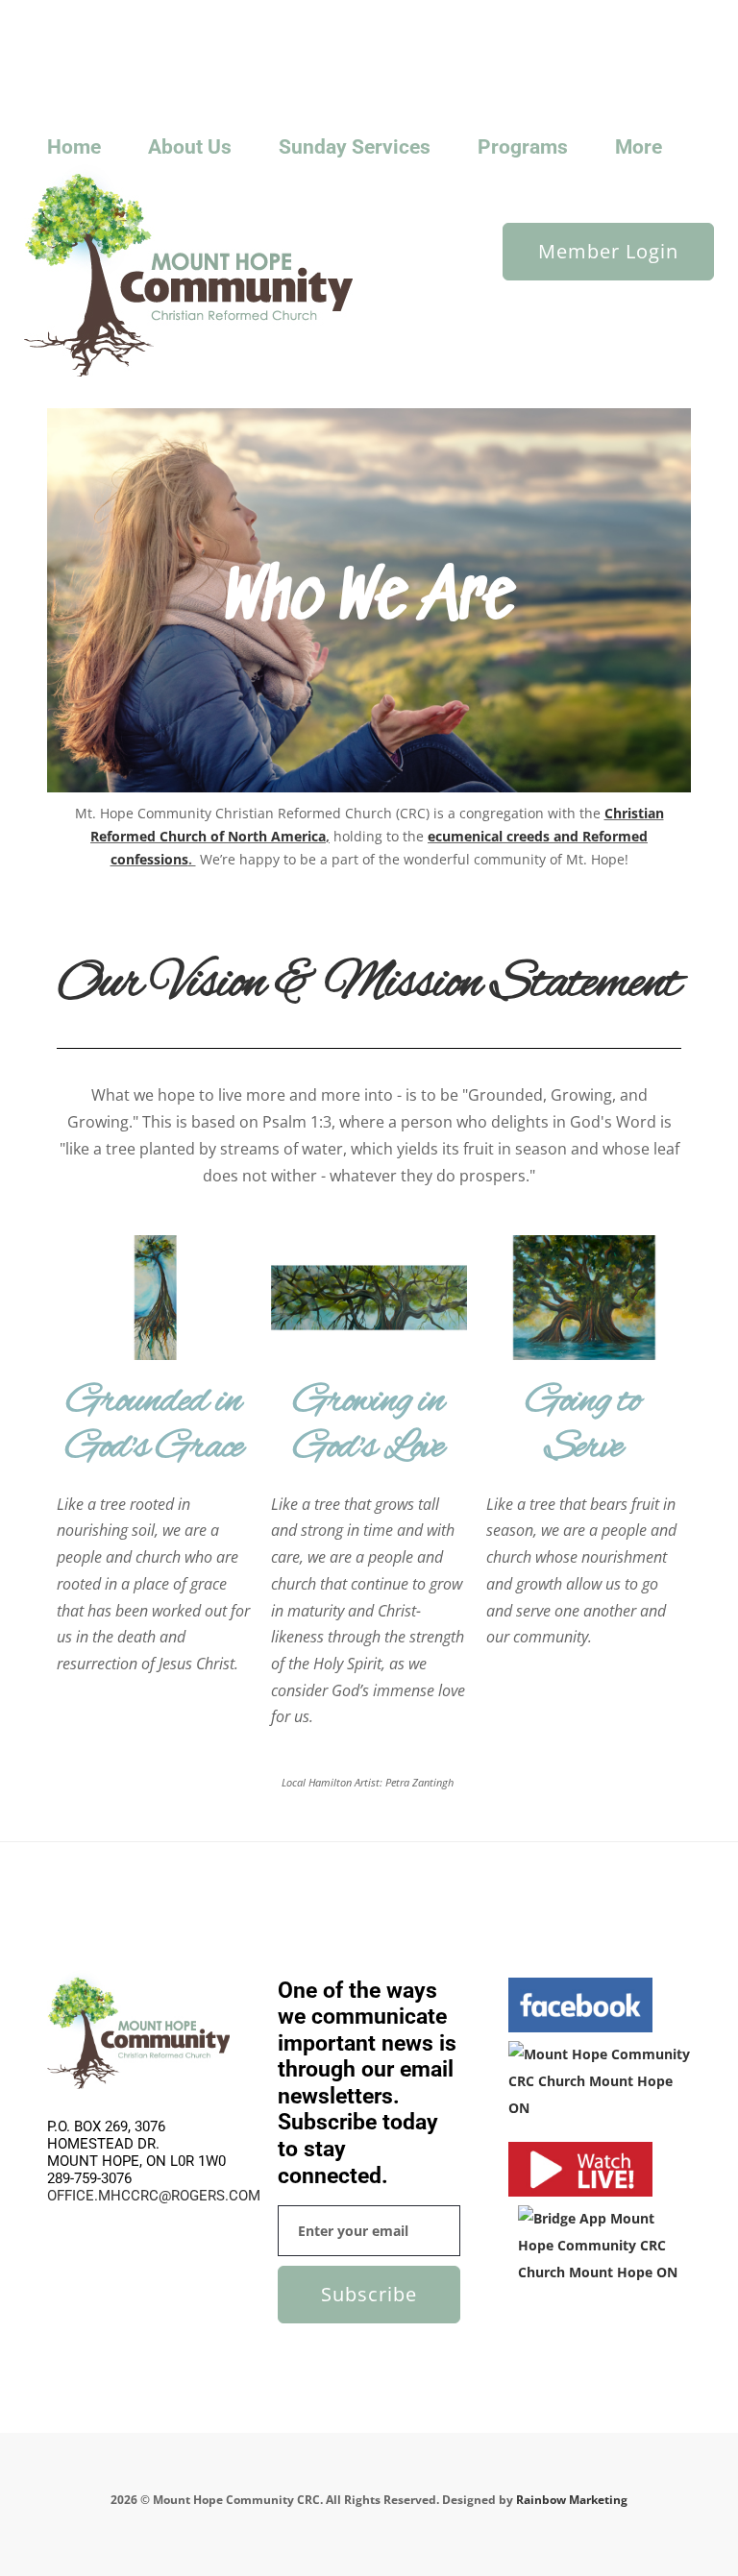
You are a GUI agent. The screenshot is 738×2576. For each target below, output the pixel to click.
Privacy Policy (362, 16)
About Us (190, 147)
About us (76, 16)
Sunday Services (97, 68)
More (639, 147)
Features (244, 16)
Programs (523, 147)
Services (246, 42)
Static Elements (324, 42)
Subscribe (369, 2294)
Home (74, 147)
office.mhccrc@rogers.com (154, 2196)
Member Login (608, 251)
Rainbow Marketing (572, 2500)
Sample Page (173, 42)
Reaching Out (88, 42)
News (129, 16)
